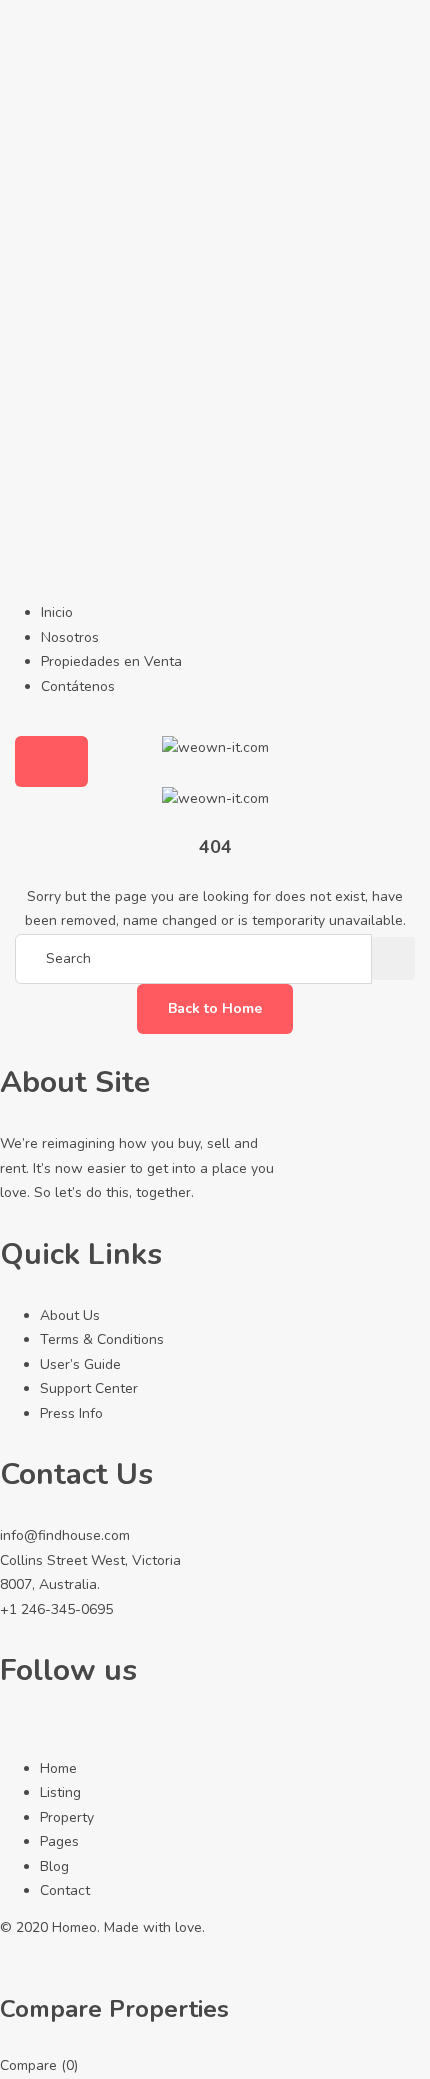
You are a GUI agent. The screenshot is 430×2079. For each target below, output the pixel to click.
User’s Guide (80, 1364)
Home (58, 1768)
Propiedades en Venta (111, 661)
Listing (60, 1792)
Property (67, 1817)
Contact (65, 1890)
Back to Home (215, 1008)
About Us (70, 1315)
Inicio (57, 612)
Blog (54, 1866)
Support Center (89, 1388)
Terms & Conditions (102, 1339)
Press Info (71, 1413)
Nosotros (70, 637)
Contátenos (78, 686)
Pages (59, 1841)
